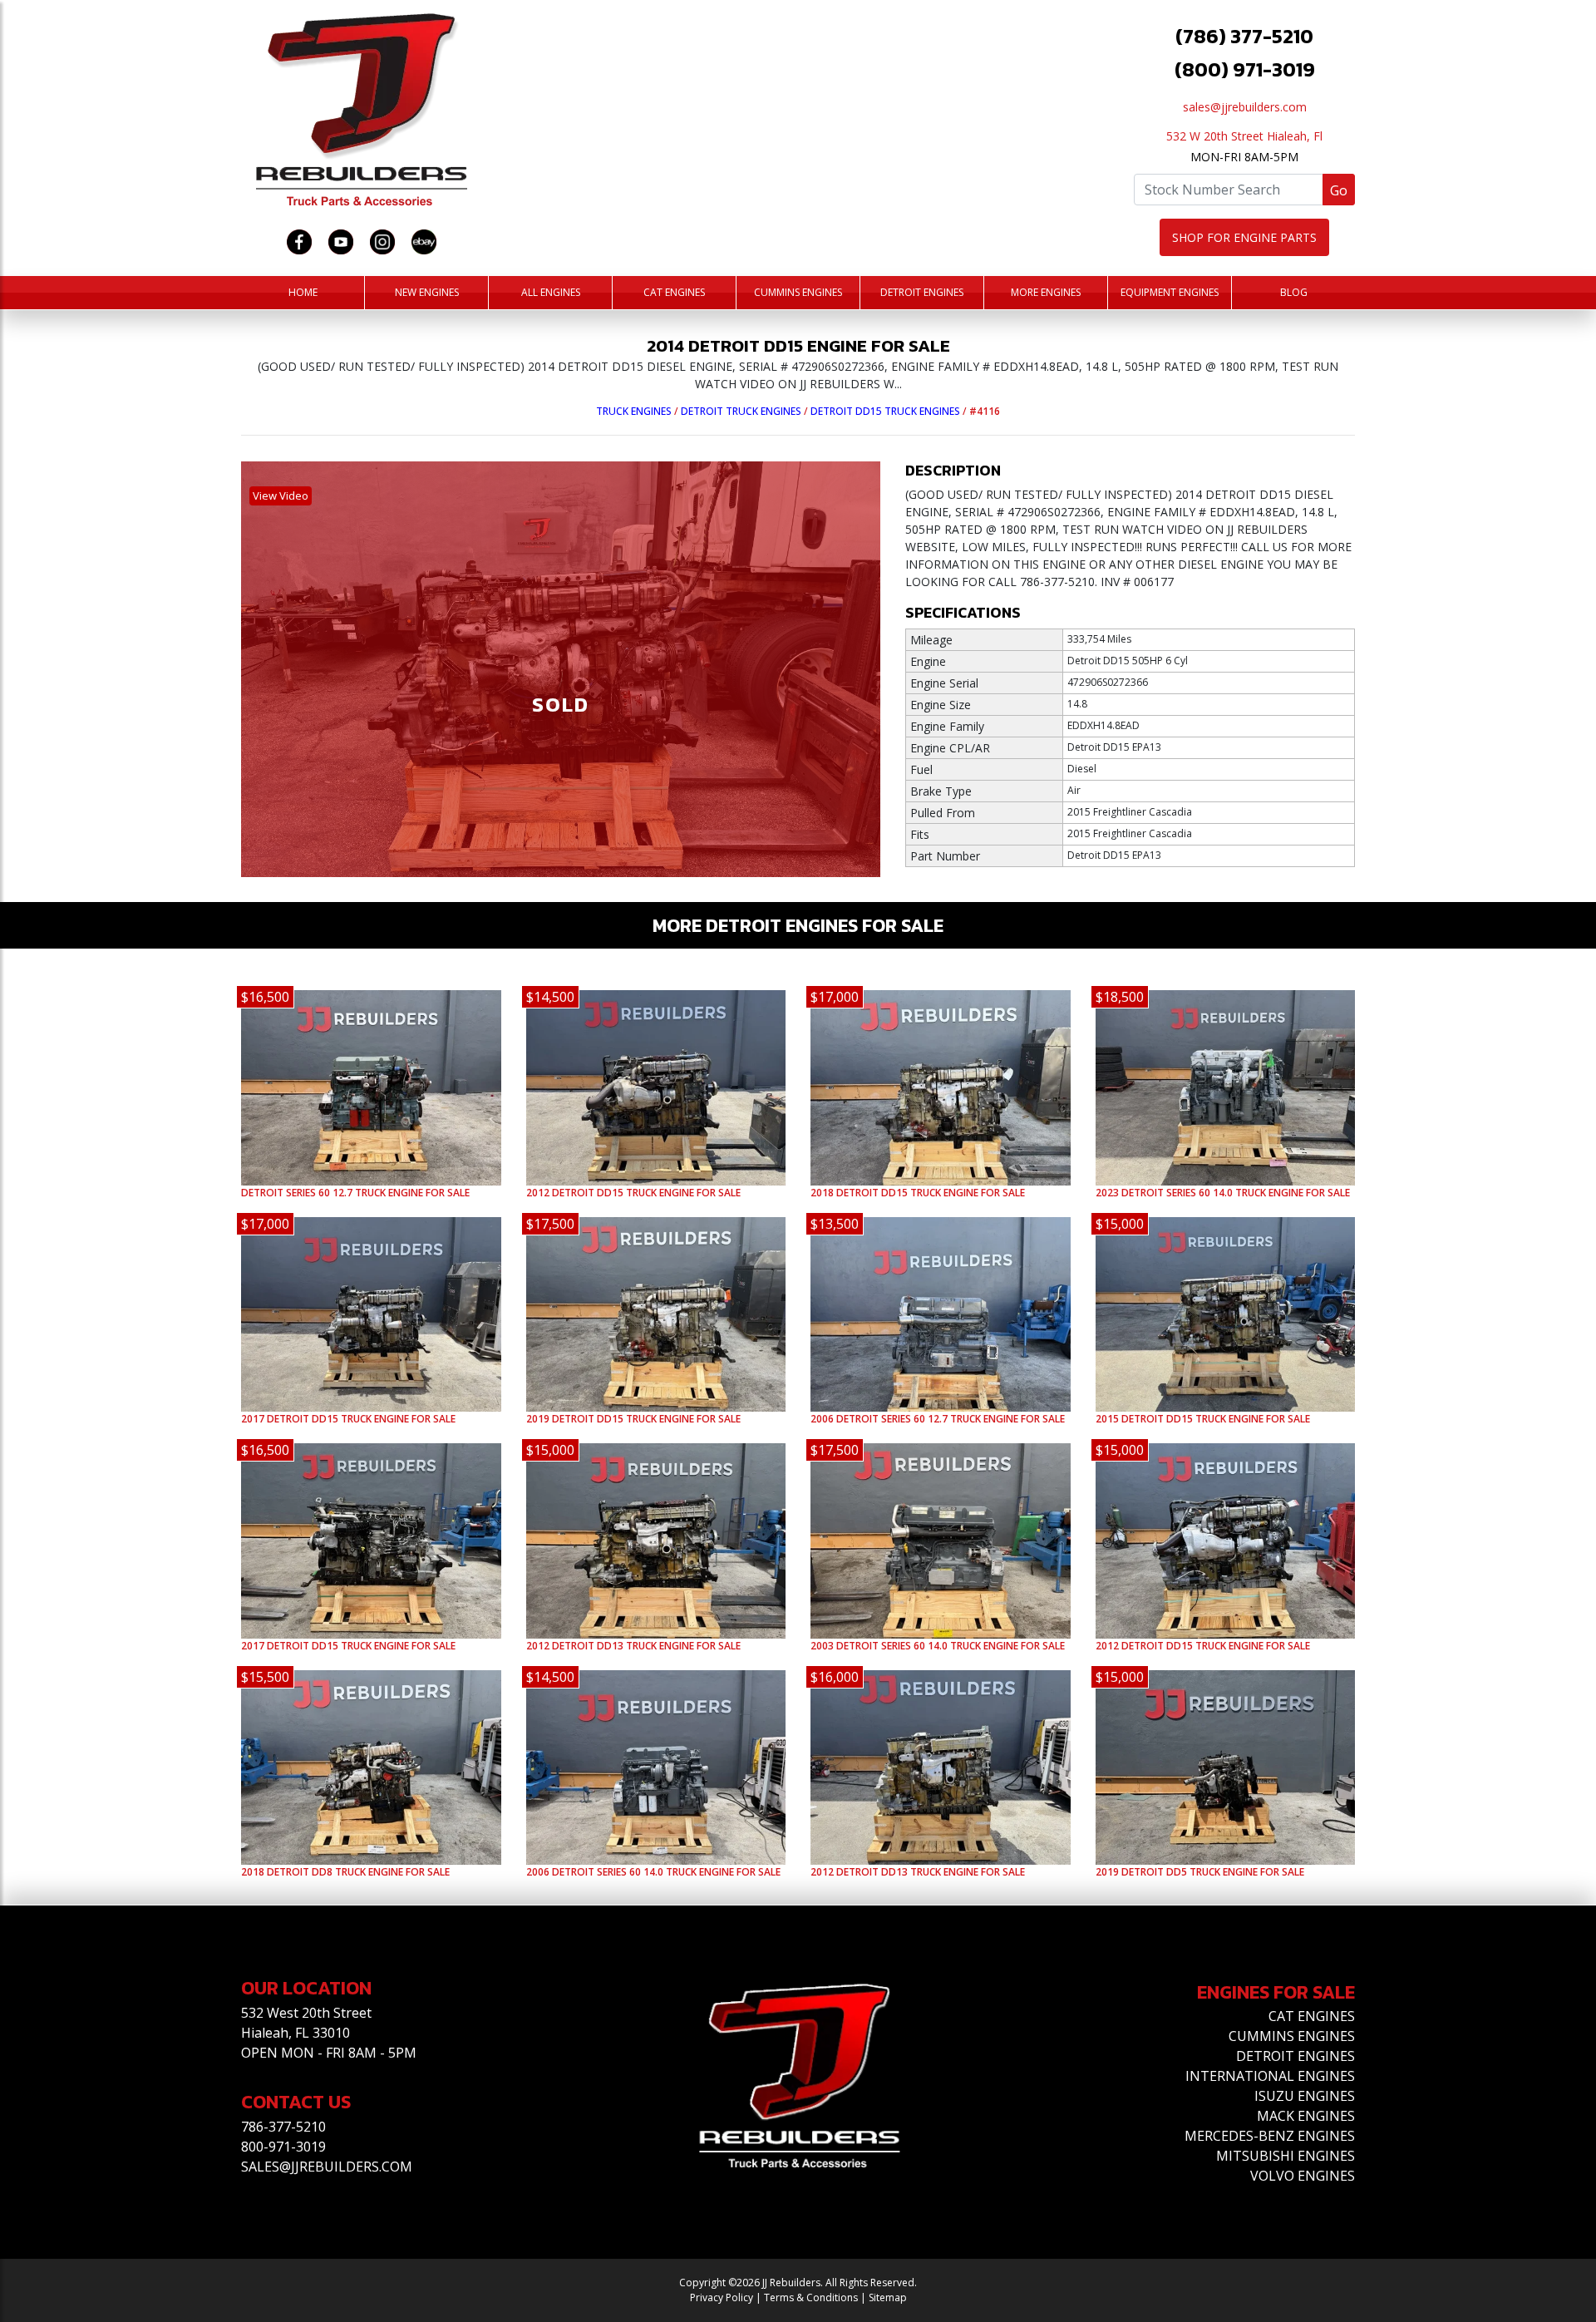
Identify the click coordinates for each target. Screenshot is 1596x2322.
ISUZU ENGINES (1305, 2096)
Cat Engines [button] (674, 292)
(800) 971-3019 (1245, 69)
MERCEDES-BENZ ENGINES (1270, 2136)
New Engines (427, 292)
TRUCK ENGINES (634, 411)
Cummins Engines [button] (798, 292)
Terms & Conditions (811, 2297)
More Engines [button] (1046, 292)
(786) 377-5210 (1244, 36)
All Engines (551, 292)
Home (303, 292)
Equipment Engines (1170, 292)
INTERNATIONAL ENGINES (1270, 2076)
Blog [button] (1294, 292)
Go (1339, 190)
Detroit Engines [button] (922, 292)
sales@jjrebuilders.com (1245, 107)
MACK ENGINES (1306, 2116)
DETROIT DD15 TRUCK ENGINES (885, 411)
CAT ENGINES (1312, 2016)
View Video (281, 495)
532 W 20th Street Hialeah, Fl (1244, 136)
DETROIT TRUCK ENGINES (741, 411)
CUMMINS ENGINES (1292, 2036)
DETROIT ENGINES (1296, 2056)
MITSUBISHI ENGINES (1286, 2156)
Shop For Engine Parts (1244, 237)
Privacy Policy (722, 2297)
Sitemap (888, 2297)
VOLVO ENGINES (1303, 2176)
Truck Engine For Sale (355, 1193)
